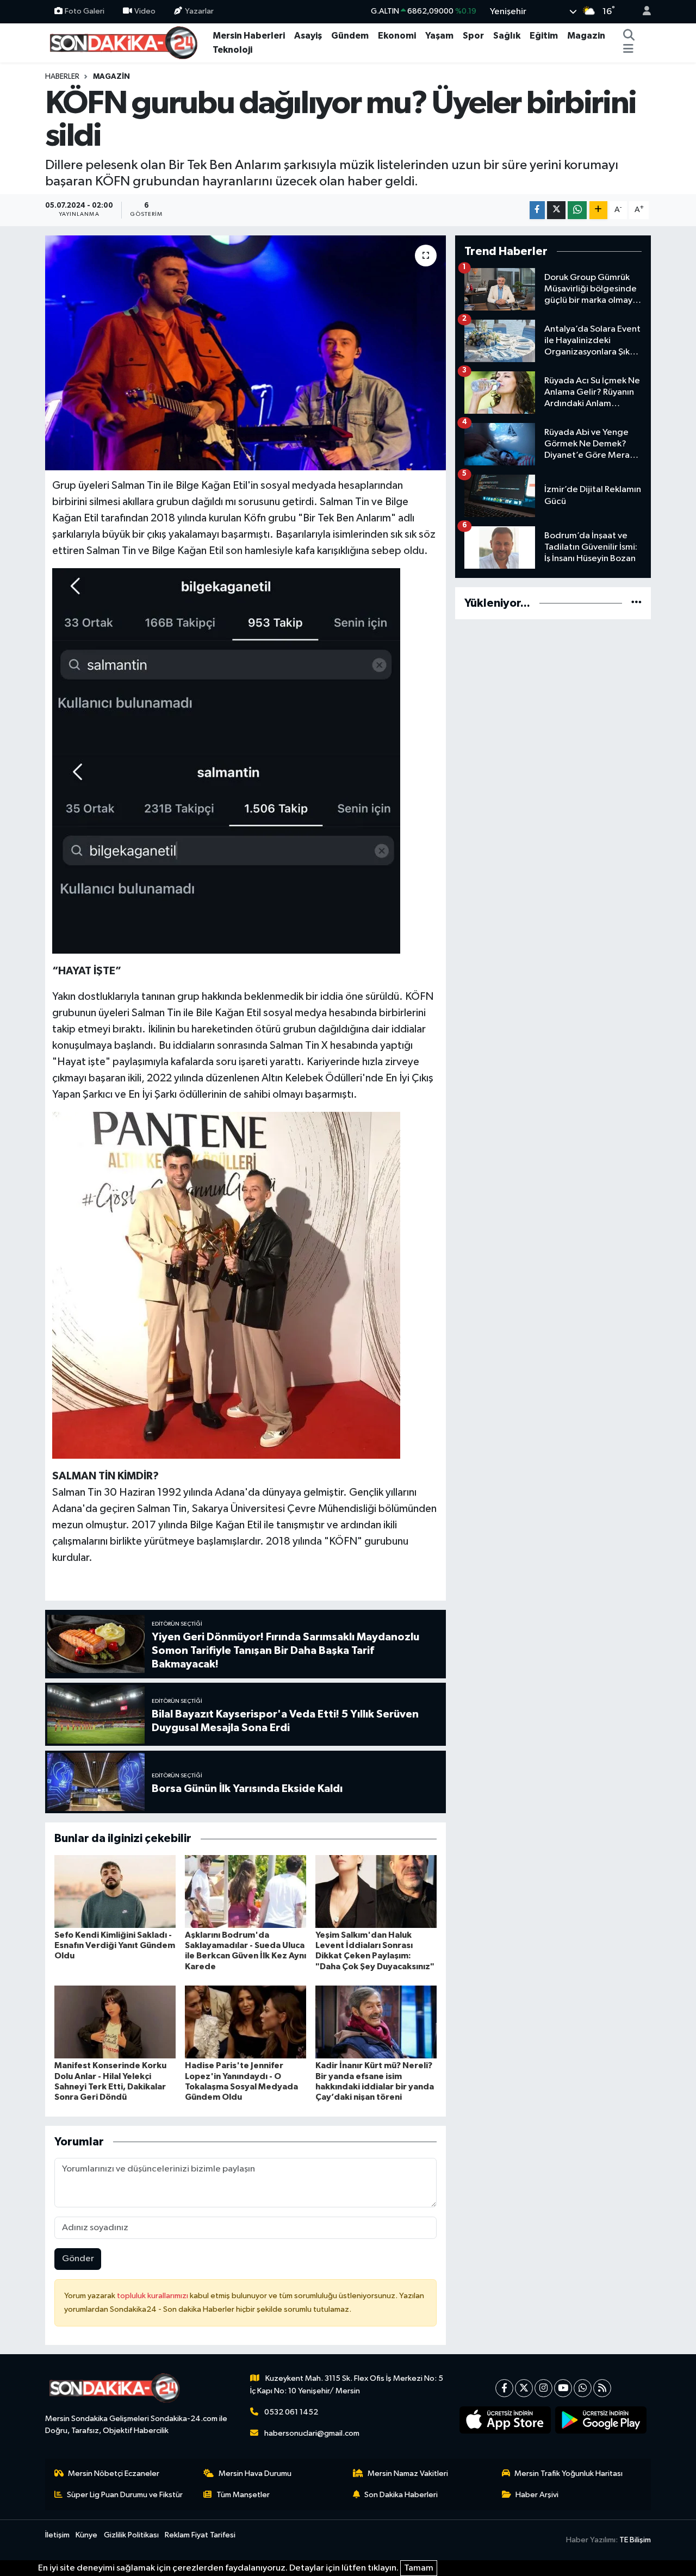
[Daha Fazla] (598, 210)
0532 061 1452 (291, 2412)
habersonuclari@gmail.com (312, 2433)
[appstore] (505, 2420)
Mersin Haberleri (249, 36)
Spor (473, 36)
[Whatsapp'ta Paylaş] (577, 210)
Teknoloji (232, 50)
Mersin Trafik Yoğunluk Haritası (568, 2474)
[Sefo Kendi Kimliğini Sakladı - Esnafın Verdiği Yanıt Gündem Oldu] (115, 1891)
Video (145, 11)
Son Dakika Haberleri (401, 2495)
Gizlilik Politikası (131, 2535)
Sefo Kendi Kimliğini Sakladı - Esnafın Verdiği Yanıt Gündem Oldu (115, 1945)
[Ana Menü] (628, 50)
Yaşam (439, 36)
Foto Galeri (85, 11)
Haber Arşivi (537, 2495)
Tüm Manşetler (243, 2495)
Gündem (350, 36)
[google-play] (601, 2420)
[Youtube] (563, 2388)
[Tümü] (636, 603)
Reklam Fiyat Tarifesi (200, 2535)
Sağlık (507, 36)
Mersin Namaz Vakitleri (408, 2474)
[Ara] (629, 36)
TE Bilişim (635, 2540)
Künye (86, 2535)
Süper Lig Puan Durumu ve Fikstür (125, 2495)
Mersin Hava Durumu (255, 2474)
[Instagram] (543, 2388)
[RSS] (602, 2388)
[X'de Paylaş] (556, 210)
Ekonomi (397, 36)
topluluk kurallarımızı (153, 2296)
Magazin (586, 36)
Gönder (78, 2259)
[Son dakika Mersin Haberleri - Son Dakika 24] (127, 42)
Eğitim (544, 36)
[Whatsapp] (583, 2388)
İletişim (57, 2535)
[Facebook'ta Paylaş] (537, 210)
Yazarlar (199, 11)
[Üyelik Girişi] (642, 12)
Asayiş (308, 36)
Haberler (62, 77)
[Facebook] (504, 2388)
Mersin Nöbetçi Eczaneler (114, 2474)
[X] (524, 2388)
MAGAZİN (111, 77)
